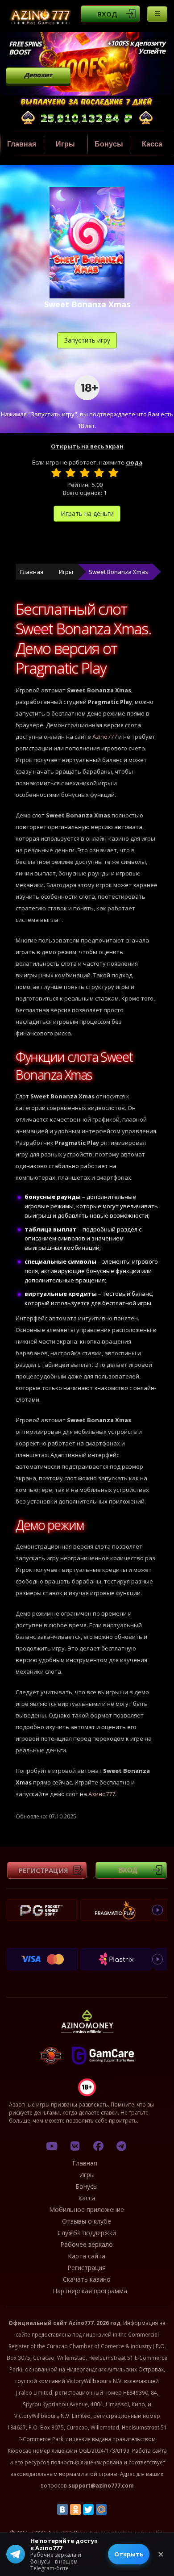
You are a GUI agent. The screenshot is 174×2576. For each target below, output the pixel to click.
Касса (87, 2198)
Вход (107, 14)
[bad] (56, 473)
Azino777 (105, 737)
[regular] (85, 473)
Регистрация (43, 1870)
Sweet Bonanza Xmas (118, 572)
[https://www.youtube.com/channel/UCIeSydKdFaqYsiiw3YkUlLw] (52, 2146)
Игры (65, 144)
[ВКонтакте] (62, 2509)
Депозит (38, 75)
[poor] (70, 473)
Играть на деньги (87, 513)
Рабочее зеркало (87, 2244)
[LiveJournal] (114, 2509)
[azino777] (75, 2146)
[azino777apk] (121, 2146)
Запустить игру (87, 340)
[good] (99, 473)
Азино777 (102, 1794)
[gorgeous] (113, 473)
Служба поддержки (87, 2233)
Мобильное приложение (87, 2209)
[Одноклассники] (75, 2509)
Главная (22, 144)
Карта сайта (87, 2256)
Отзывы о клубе (87, 2221)
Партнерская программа (90, 2291)
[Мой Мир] (101, 2509)
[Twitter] (88, 2509)
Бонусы (109, 144)
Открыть (129, 2554)
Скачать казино (87, 2279)
